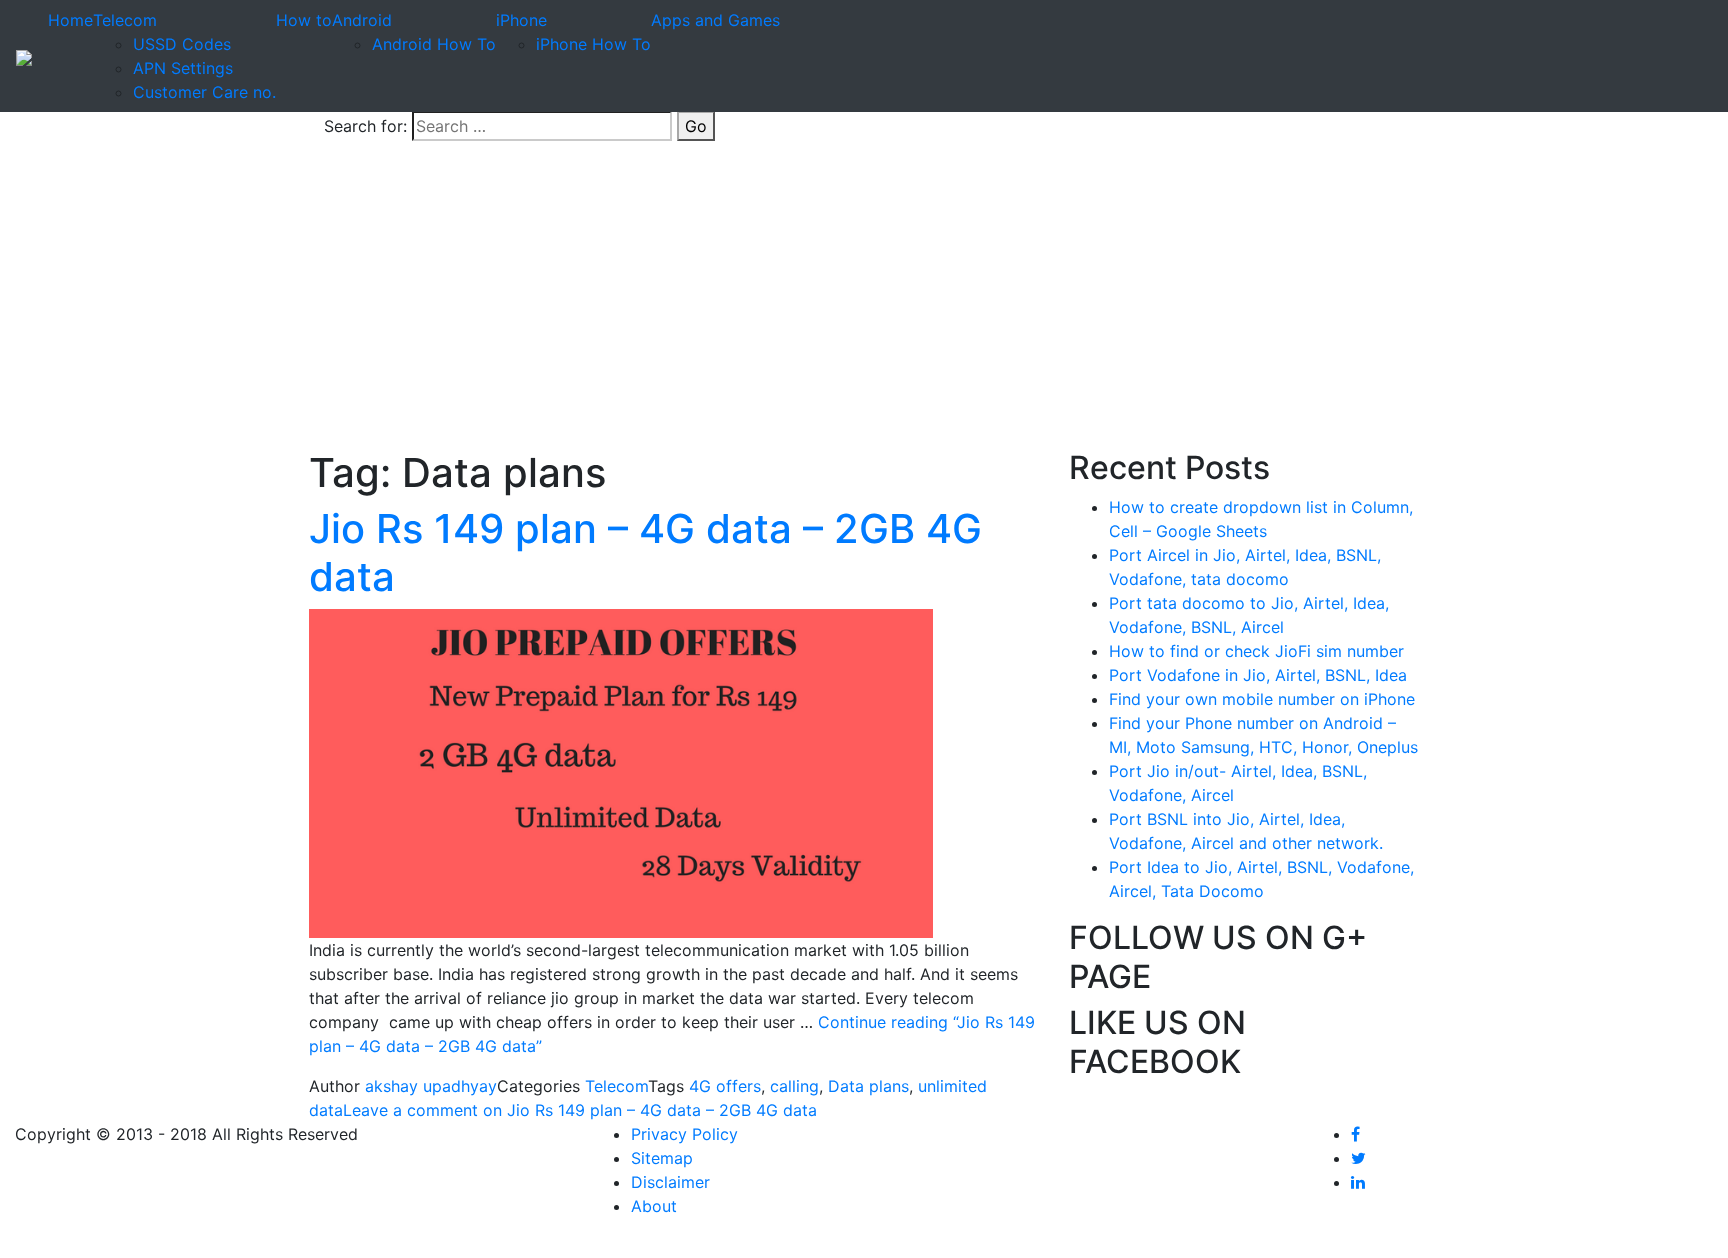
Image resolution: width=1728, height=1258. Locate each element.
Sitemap (662, 1158)
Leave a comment (580, 1110)
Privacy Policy (684, 1134)
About (654, 1206)
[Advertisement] (864, 299)
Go (696, 126)
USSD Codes (182, 44)
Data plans (868, 1086)
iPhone (521, 20)
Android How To (434, 44)
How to (304, 20)
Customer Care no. (204, 92)
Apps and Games (715, 20)
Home (70, 20)
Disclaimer (670, 1182)
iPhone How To (593, 44)
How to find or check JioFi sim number (1256, 651)
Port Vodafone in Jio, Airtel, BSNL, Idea (1258, 675)
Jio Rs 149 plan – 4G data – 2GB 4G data (645, 552)
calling (794, 1086)
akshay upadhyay (431, 1086)
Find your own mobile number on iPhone (1262, 699)
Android (362, 20)
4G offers (725, 1086)
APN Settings (183, 68)
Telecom (125, 20)
